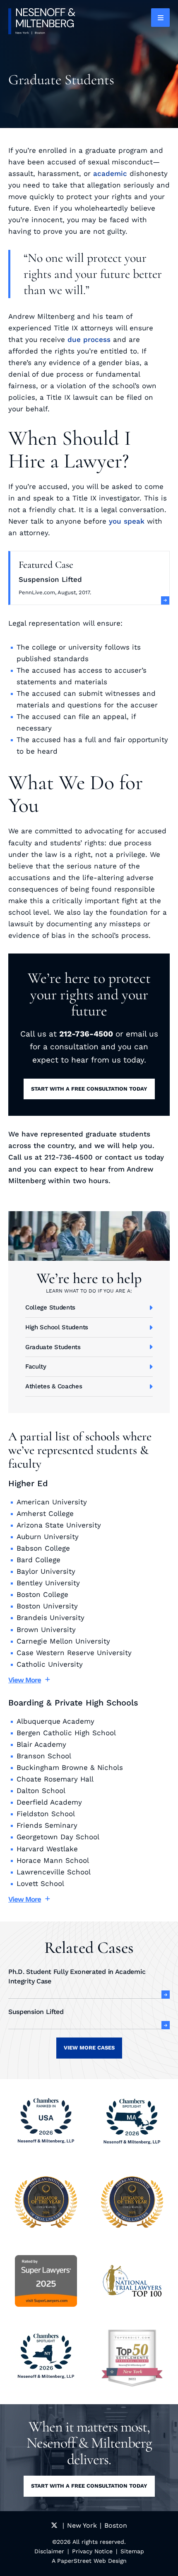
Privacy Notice (92, 2551)
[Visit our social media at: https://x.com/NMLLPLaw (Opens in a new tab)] (54, 2525)
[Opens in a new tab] (132, 2358)
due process (89, 339)
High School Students (57, 1327)
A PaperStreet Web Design (89, 2561)
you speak (127, 521)
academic (110, 173)
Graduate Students (53, 1347)
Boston (116, 2525)
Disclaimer (49, 2551)
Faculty (36, 1366)
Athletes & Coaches (54, 1386)
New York (82, 2525)
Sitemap (132, 2551)
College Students (50, 1307)
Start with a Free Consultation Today (89, 1089)
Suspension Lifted (50, 579)
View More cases (89, 2048)
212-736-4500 (86, 1034)
